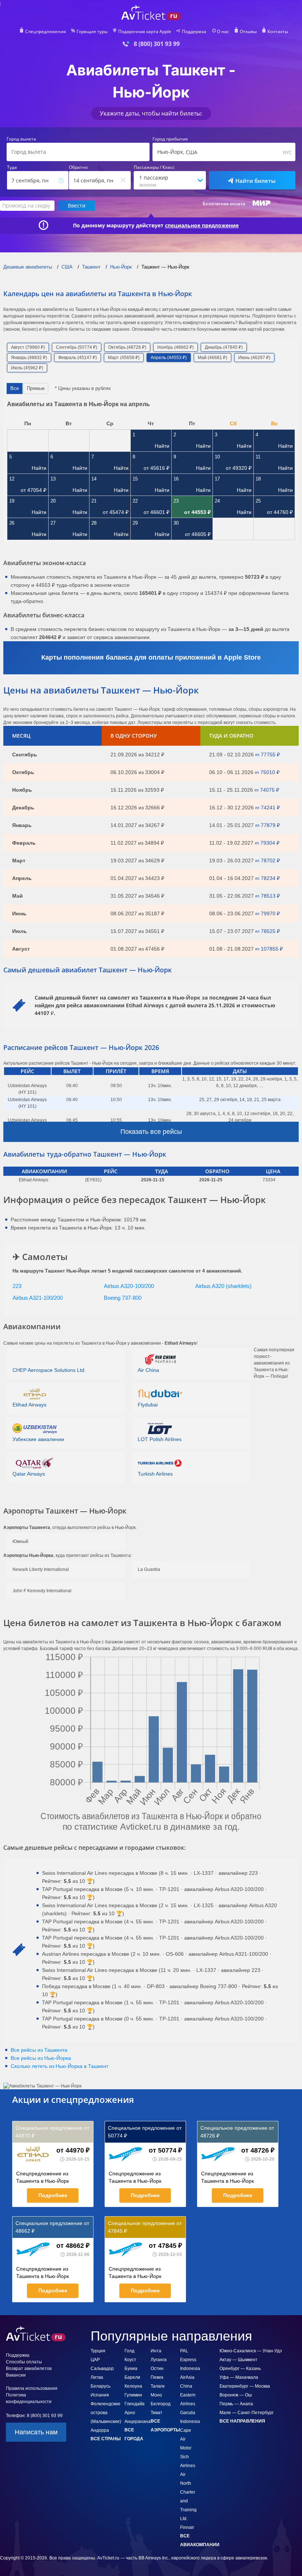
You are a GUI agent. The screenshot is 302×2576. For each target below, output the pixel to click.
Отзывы (248, 32)
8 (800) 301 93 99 (157, 44)
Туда (12, 167)
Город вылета (21, 139)
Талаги (158, 2386)
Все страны (106, 2439)
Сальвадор (102, 2369)
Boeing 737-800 (123, 1298)
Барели (132, 2377)
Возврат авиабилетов (29, 2369)
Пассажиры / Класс (154, 167)
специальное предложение (202, 226)
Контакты (278, 32)
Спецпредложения (45, 32)
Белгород (161, 2404)
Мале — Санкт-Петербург (247, 2413)
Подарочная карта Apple (145, 32)
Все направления (242, 2421)
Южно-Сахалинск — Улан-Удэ (251, 2351)
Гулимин (133, 2395)
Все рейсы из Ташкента (39, 2050)
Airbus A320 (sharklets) (223, 1286)
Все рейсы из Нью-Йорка (41, 2058)
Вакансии (16, 2375)
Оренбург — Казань (240, 2369)
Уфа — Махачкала (239, 2377)
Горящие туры (92, 32)
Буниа (131, 2369)
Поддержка (194, 32)
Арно (130, 2413)
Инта (156, 2351)
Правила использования (32, 2388)
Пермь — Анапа (236, 2404)
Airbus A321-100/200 (38, 1298)
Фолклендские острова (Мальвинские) (106, 2413)
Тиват (157, 2413)
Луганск (159, 2360)
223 (17, 1286)
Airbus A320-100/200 (129, 1286)
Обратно (78, 167)
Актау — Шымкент (238, 2360)
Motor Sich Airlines (188, 2457)
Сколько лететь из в (59, 2066)
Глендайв (134, 2404)
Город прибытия (170, 139)
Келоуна (133, 2386)
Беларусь (101, 2386)
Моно (156, 2395)
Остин (157, 2369)
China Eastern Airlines (188, 2395)
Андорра (100, 2430)
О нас (223, 32)
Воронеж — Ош (236, 2395)
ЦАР (95, 2360)
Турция (98, 2351)
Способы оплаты (24, 2362)
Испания (100, 2395)
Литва (97, 2377)
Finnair (187, 2527)
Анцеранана (138, 2421)
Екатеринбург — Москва (245, 2386)
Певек (157, 2377)
